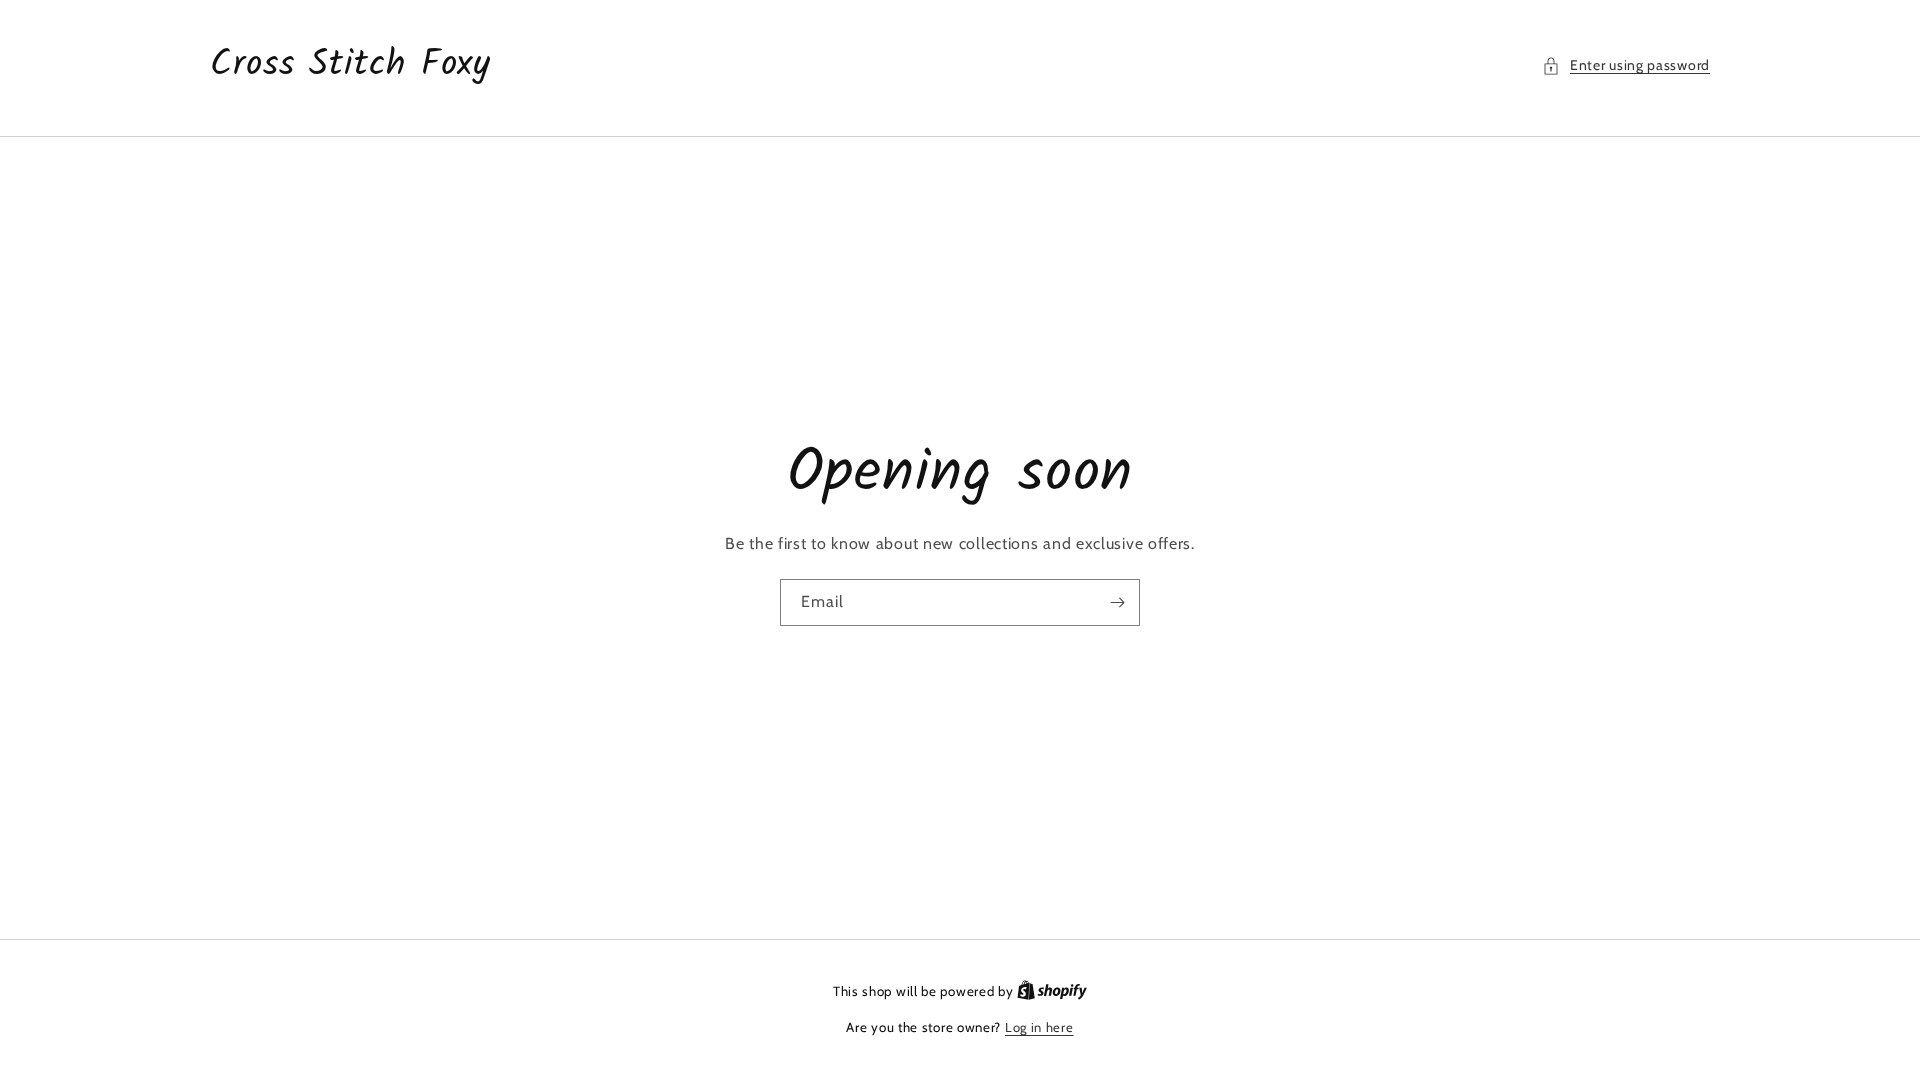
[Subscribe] (1117, 602)
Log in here (1039, 1027)
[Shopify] (1052, 991)
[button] (1626, 65)
